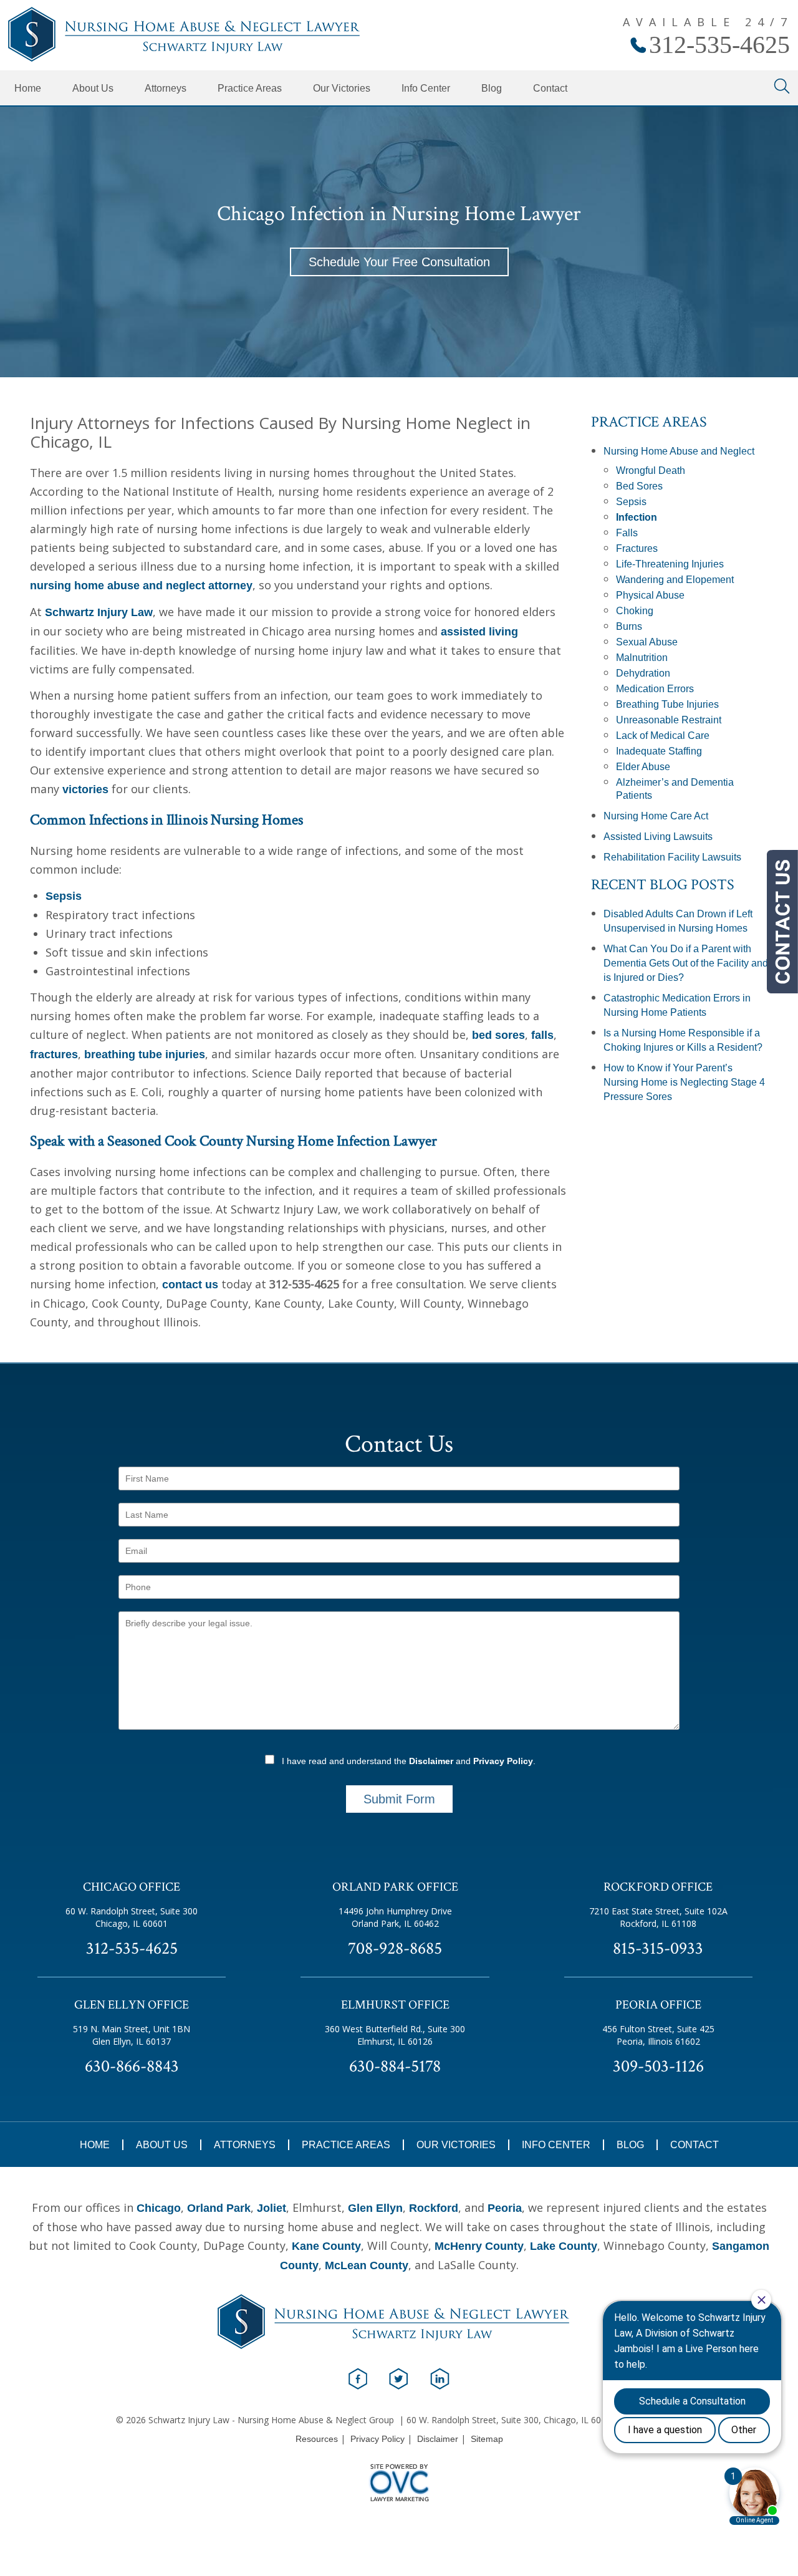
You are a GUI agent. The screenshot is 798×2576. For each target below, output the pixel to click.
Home (28, 88)
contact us (190, 1285)
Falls (627, 533)
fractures (54, 1054)
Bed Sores (639, 486)
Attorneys (166, 88)
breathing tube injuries (145, 1054)
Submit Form (399, 1799)
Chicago (159, 2208)
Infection (637, 517)
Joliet (272, 2208)
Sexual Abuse (647, 642)
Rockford (434, 2208)
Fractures (637, 548)
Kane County (326, 2246)
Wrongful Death (651, 470)
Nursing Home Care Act (656, 816)
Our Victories (342, 88)
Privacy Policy (503, 1761)
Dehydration (643, 673)
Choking (635, 611)
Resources (317, 2439)
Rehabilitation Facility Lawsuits (672, 857)
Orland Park (219, 2208)
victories (85, 789)
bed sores (498, 1035)
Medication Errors (655, 689)
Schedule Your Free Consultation (399, 262)
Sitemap (487, 2439)
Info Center (426, 88)
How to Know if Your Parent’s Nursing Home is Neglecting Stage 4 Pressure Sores (684, 1082)
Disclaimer (431, 1761)
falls (542, 1035)
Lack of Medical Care (663, 736)
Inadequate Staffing (659, 751)
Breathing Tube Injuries (667, 704)
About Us (93, 88)
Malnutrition (642, 658)
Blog (492, 88)
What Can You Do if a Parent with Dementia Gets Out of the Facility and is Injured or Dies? (686, 963)
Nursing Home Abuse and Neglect (679, 451)
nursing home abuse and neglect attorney (141, 586)
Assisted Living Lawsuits (658, 837)
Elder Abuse (643, 767)
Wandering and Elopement (675, 580)
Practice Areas (250, 88)
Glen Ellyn (375, 2208)
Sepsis (64, 896)
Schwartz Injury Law (99, 612)
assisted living (479, 632)
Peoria (505, 2208)
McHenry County (479, 2246)
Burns (629, 626)
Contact (550, 88)
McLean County (367, 2265)
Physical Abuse (650, 595)
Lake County (564, 2246)
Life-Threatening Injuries (670, 564)
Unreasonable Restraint (669, 720)
